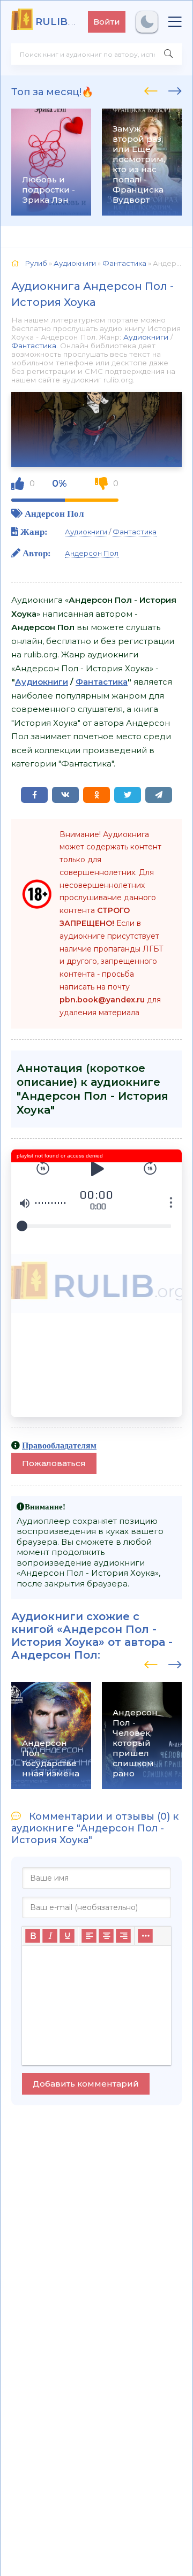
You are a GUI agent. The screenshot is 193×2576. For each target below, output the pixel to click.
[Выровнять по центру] (106, 1936)
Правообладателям (59, 1445)
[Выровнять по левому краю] (89, 1936)
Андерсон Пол (54, 513)
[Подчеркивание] (67, 1936)
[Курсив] (50, 1936)
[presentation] (151, 89)
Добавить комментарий (86, 2084)
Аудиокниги (146, 337)
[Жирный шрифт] (33, 1936)
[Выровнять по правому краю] (123, 1936)
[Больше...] (145, 1936)
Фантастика (34, 346)
